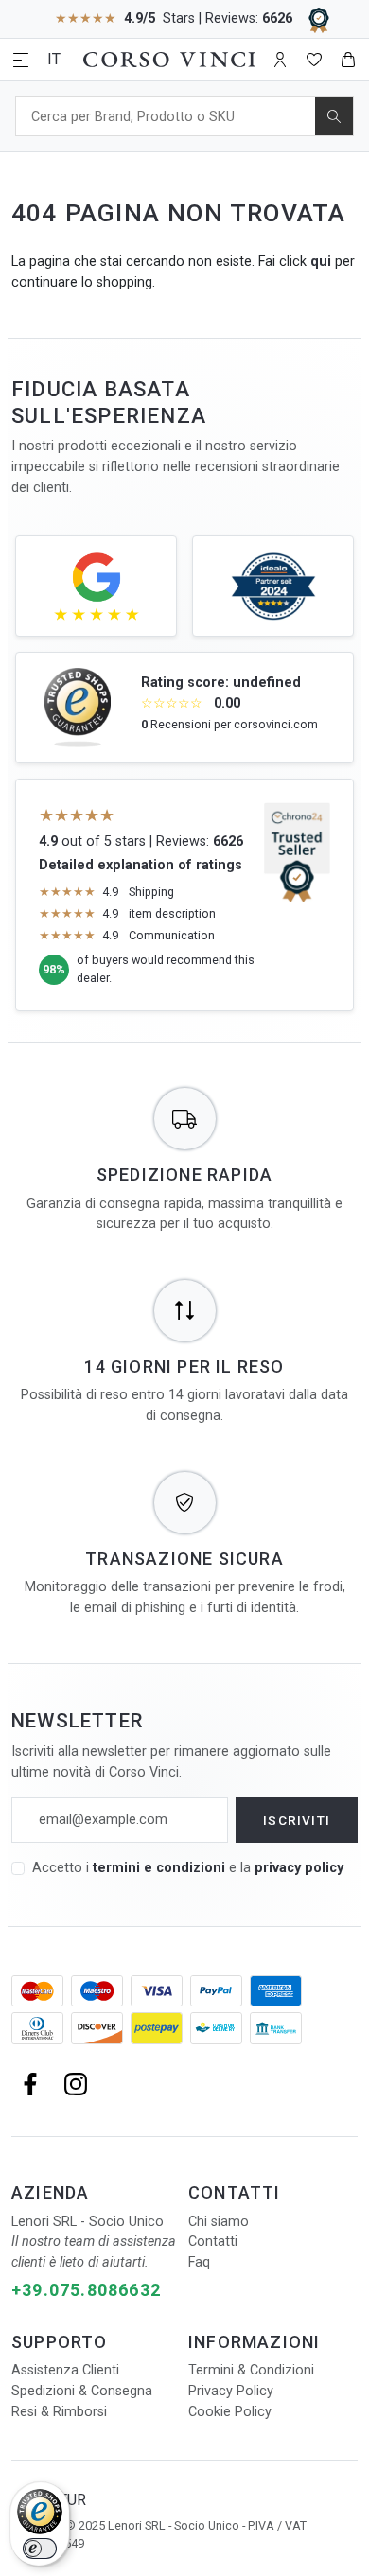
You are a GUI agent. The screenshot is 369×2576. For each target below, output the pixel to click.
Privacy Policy (231, 2391)
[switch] (40, 2549)
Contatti (213, 2242)
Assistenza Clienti (65, 2370)
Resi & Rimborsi (59, 2412)
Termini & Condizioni (251, 2370)
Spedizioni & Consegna (82, 2391)
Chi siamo (219, 2222)
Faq (199, 2262)
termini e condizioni (159, 1868)
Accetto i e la (188, 1868)
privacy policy (299, 1868)
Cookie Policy (230, 2412)
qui (321, 262)
